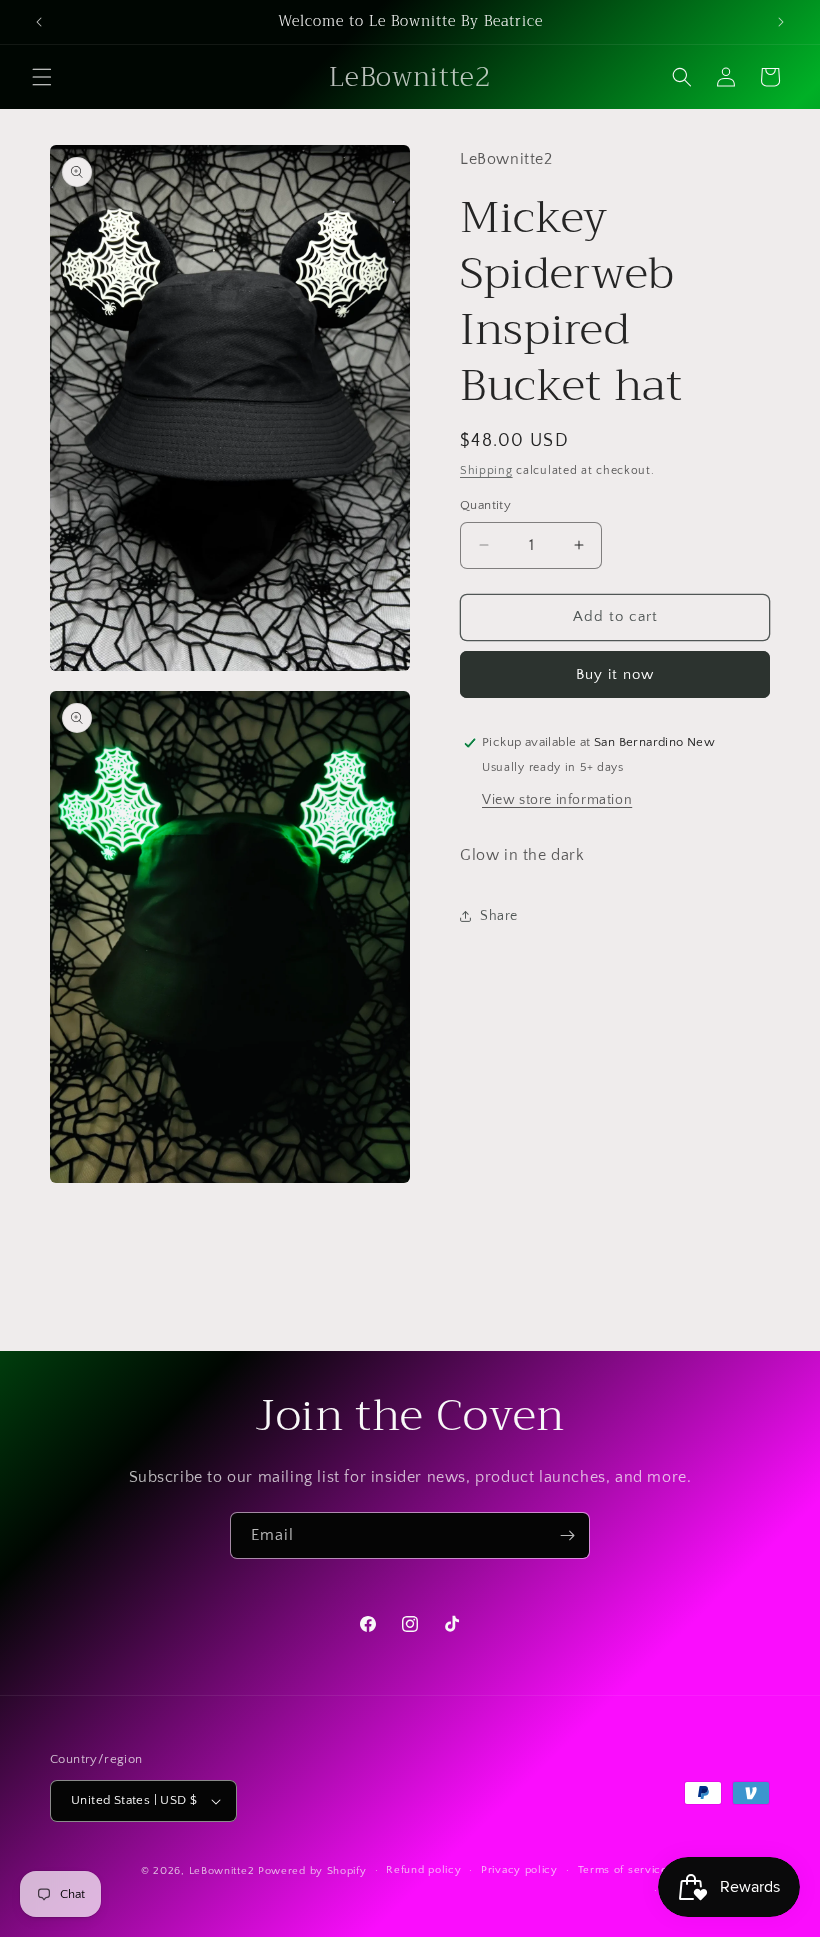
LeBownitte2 (222, 1871)
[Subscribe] (567, 1535)
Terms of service (623, 1870)
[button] (42, 77)
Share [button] (499, 916)
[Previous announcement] (39, 22)
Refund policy (423, 1870)
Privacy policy (519, 1870)
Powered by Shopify (312, 1871)
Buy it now (615, 674)
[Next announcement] (781, 22)
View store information (557, 800)
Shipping (486, 470)
